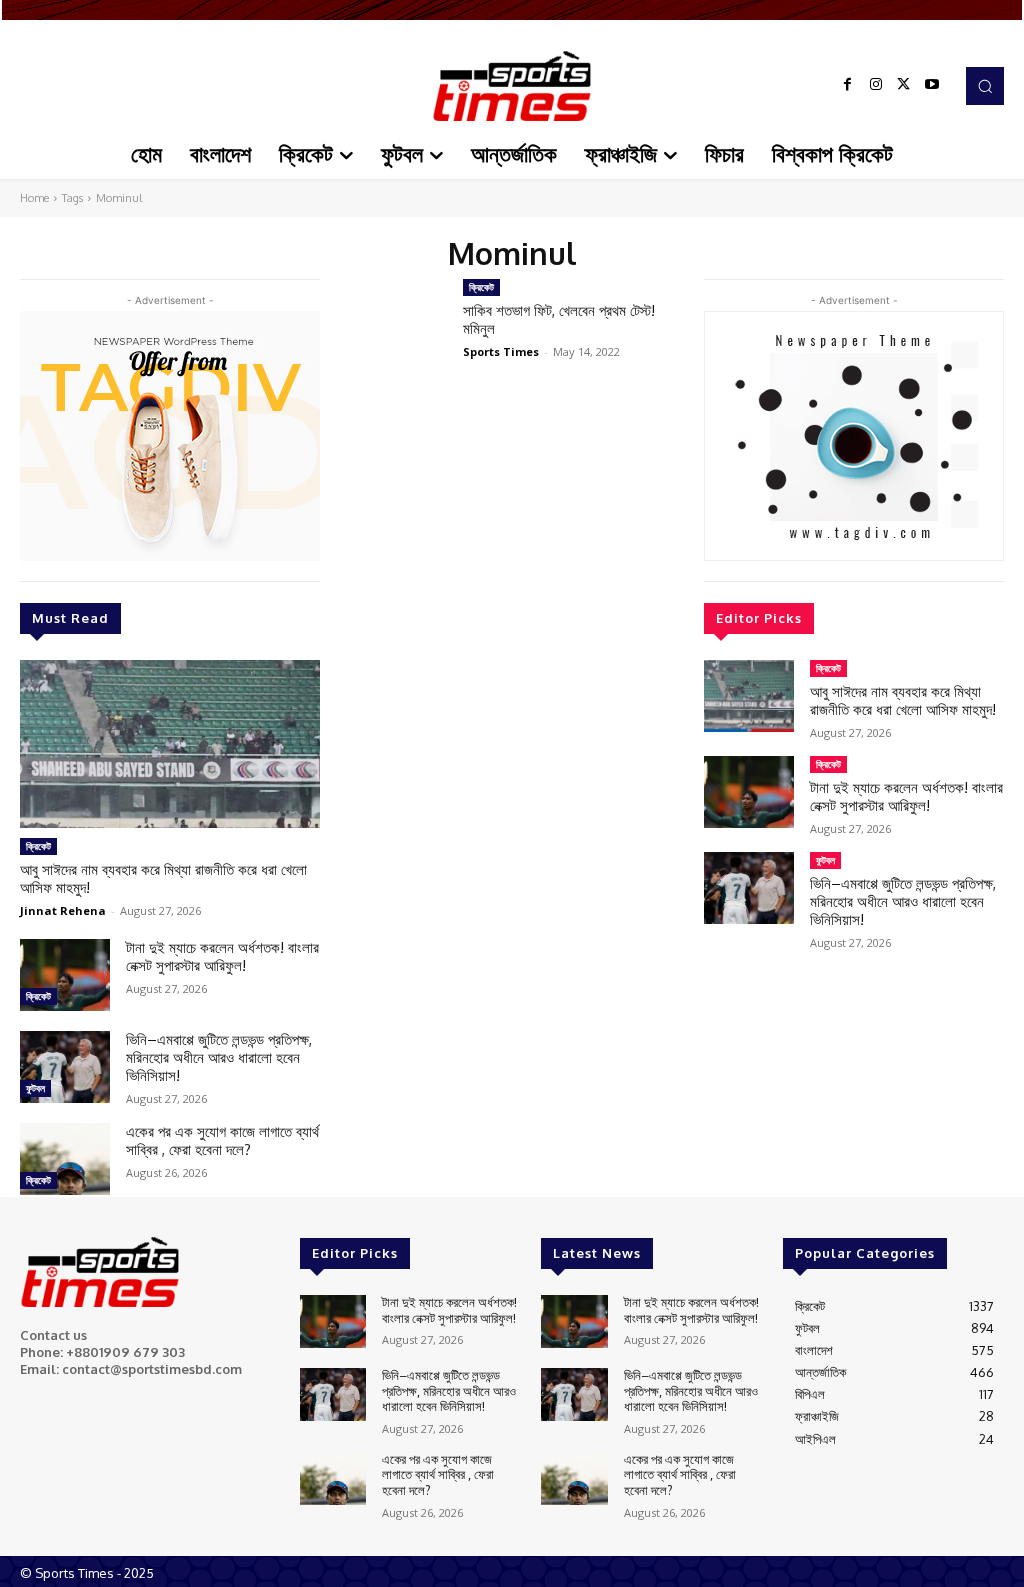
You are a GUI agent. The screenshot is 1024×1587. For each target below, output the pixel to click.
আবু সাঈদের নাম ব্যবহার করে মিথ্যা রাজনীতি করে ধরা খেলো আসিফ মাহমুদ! (163, 878)
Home (34, 198)
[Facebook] (848, 86)
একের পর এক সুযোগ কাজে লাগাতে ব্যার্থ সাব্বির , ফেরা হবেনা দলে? (222, 1140)
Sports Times (501, 351)
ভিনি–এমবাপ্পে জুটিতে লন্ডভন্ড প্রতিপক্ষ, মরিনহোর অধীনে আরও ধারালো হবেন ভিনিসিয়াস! (219, 1057)
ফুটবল (35, 1088)
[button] (985, 86)
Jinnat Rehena (63, 910)
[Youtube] (932, 86)
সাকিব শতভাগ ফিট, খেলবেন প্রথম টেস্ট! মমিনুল (559, 319)
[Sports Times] (512, 86)
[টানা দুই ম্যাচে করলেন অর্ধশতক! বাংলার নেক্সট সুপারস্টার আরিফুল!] (65, 975)
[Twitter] (904, 86)
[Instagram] (876, 86)
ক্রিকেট (38, 846)
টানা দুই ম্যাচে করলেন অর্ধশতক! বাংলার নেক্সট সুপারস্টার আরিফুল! (222, 956)
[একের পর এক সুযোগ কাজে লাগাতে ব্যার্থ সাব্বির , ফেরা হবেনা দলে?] (65, 1159)
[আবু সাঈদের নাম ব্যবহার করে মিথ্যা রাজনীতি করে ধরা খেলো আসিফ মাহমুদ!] (170, 744)
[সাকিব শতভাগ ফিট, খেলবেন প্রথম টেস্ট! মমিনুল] (391, 320)
